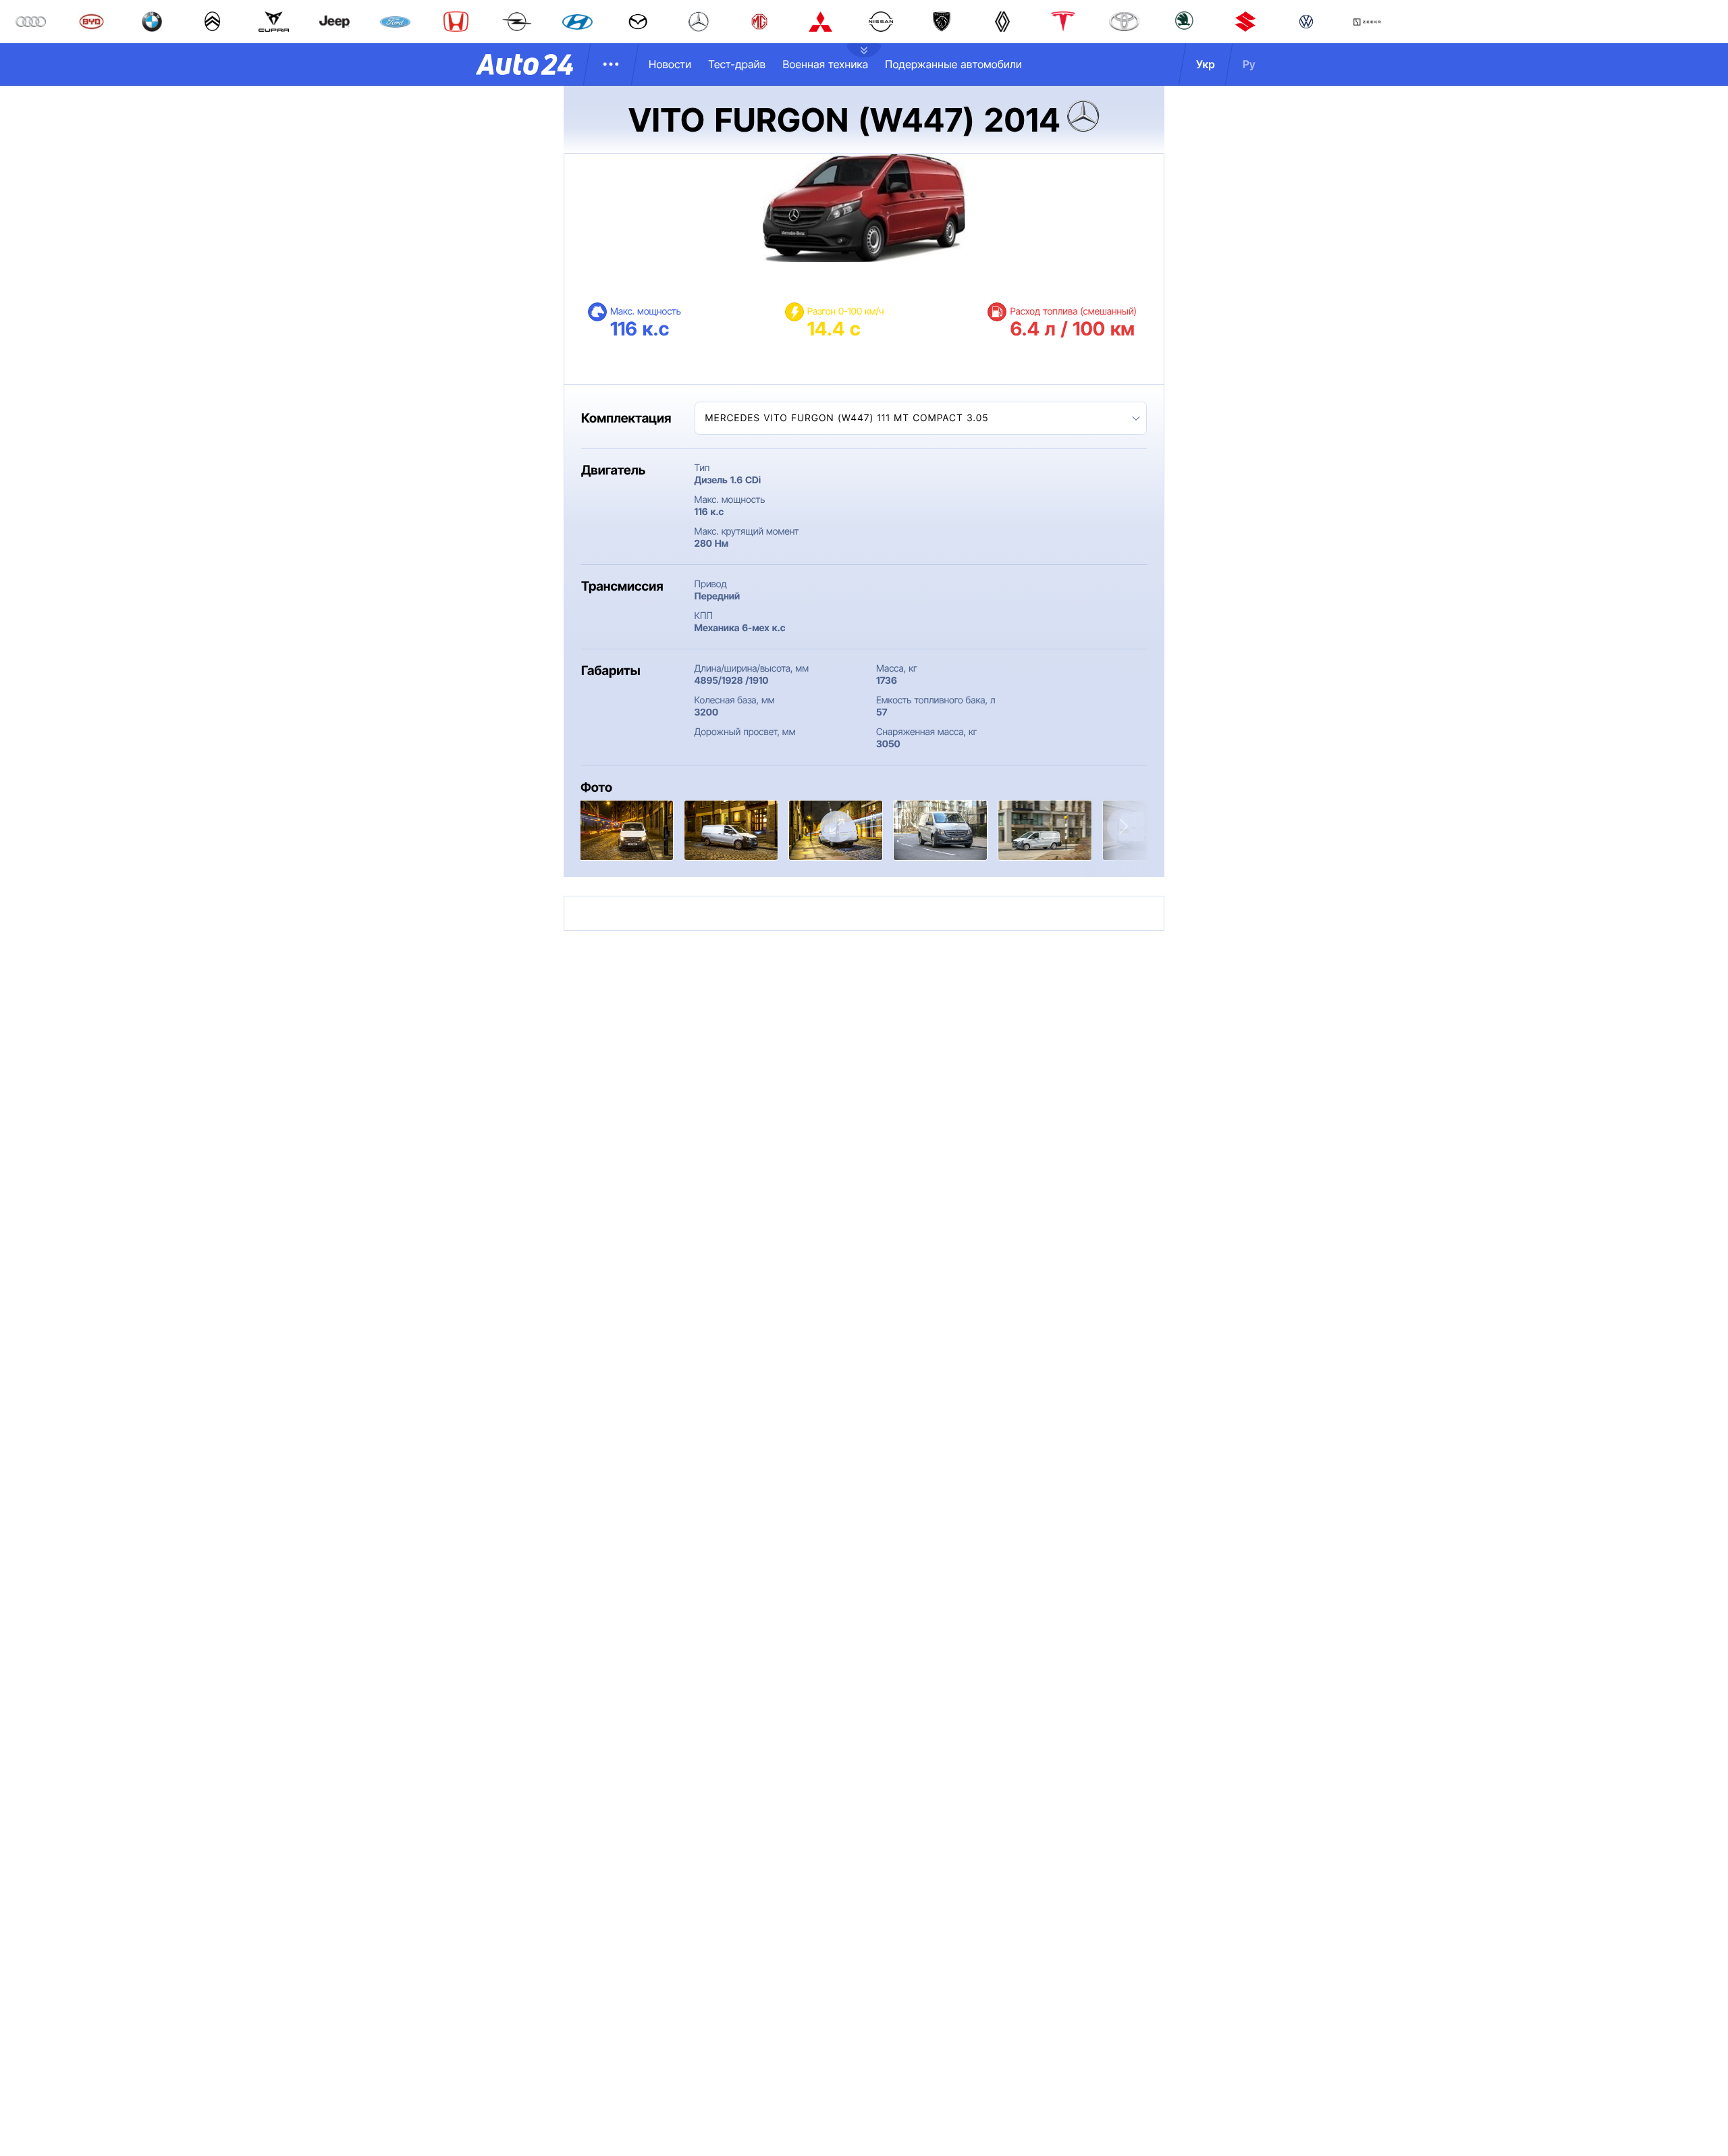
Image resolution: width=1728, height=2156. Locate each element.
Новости (670, 64)
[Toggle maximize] (837, 827)
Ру (1249, 64)
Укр (1206, 64)
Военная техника (825, 64)
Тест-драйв (737, 64)
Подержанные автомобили (953, 64)
